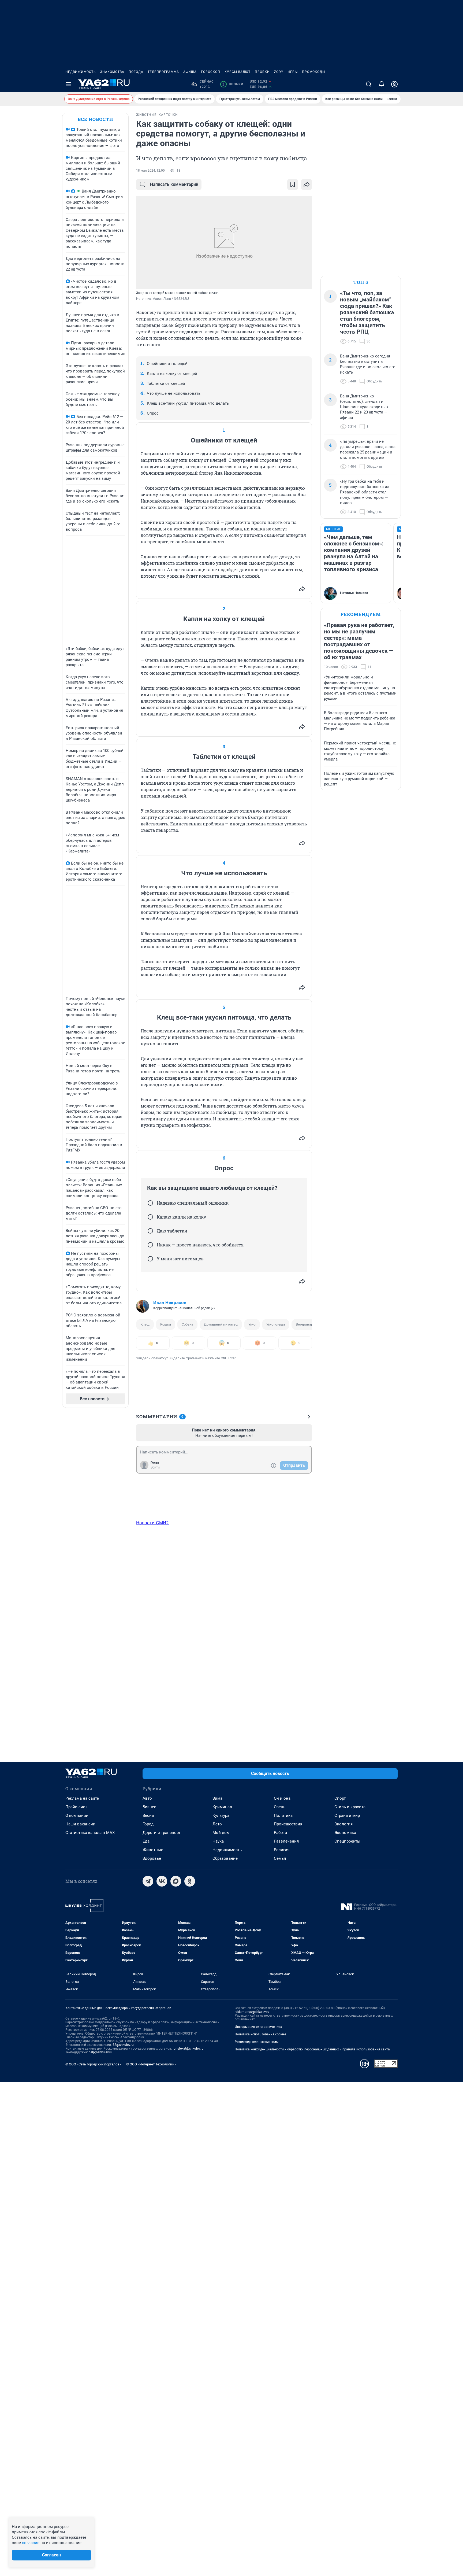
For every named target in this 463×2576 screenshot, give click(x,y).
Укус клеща (276, 1324)
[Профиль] (394, 84)
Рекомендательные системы (257, 2042)
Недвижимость (81, 72)
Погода (136, 72)
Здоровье (152, 1858)
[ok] (190, 1881)
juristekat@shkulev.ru (188, 2049)
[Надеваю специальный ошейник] (150, 1203)
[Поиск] (369, 84)
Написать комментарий (174, 184)
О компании (77, 1815)
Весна (148, 1815)
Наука (218, 1841)
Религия (282, 1850)
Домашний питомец (221, 1324)
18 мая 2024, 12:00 (150, 171)
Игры (293, 72)
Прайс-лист (76, 1807)
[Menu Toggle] (69, 84)
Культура (221, 1815)
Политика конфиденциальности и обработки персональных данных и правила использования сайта (312, 2049)
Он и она (282, 1798)
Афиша (190, 72)
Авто (147, 1798)
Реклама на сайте (82, 1798)
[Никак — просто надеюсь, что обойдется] (150, 1245)
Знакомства (112, 72)
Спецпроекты (347, 1841)
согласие (31, 2543)
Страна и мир (347, 1815)
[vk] (162, 1881)
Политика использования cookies (260, 2034)
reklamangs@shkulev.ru (252, 2012)
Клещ (145, 1324)
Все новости (95, 119)
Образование (225, 1858)
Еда (146, 1841)
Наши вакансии (80, 1824)
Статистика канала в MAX (90, 1833)
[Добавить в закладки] (293, 184)
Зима (217, 1798)
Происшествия (288, 1824)
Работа (280, 1833)
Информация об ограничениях (258, 2027)
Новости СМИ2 (152, 1523)
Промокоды (314, 72)
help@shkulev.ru (100, 2052)
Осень (280, 1807)
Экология (343, 1824)
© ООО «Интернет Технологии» (151, 2064)
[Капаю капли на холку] (150, 1217)
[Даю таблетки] (150, 1231)
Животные (153, 1850)
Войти (155, 1467)
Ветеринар (304, 1324)
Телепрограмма (163, 72)
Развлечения (286, 1841)
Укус (252, 1324)
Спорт (340, 1798)
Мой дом (221, 1833)
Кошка (166, 1324)
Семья (280, 1858)
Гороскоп (211, 72)
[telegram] (148, 1881)
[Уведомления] (382, 84)
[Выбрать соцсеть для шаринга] (307, 184)
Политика (283, 1815)
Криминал (222, 1807)
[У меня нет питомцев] (150, 1259)
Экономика (345, 1833)
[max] (176, 1881)
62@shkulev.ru (123, 2045)
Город (148, 1824)
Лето (217, 1824)
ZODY (279, 72)
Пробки (262, 72)
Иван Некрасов (170, 1302)
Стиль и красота (350, 1807)
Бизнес (149, 1807)
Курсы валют (238, 72)
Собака (187, 1324)
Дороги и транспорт (161, 1833)
